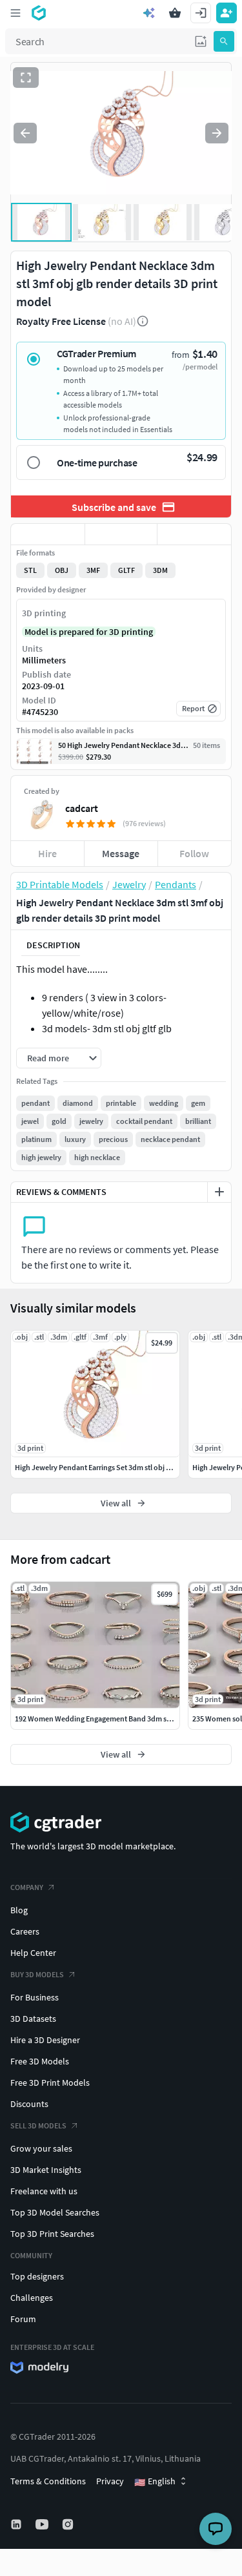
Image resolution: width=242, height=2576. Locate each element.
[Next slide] (217, 133)
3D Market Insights (46, 2170)
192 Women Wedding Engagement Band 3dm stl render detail (115, 1719)
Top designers (37, 2276)
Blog (19, 1910)
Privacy (110, 2481)
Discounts (29, 2104)
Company (27, 1887)
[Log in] (201, 13)
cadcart (82, 808)
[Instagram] (69, 2524)
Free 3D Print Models (50, 2083)
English (155, 2482)
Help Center (33, 1953)
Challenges (32, 2298)
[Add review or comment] (219, 1192)
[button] (201, 41)
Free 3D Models (40, 2061)
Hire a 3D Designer (45, 2040)
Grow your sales (41, 2148)
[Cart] (175, 13)
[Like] (48, 534)
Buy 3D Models (37, 1974)
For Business (35, 1997)
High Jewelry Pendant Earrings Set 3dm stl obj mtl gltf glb (108, 1467)
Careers (25, 1931)
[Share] (194, 534)
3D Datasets (33, 2019)
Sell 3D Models (38, 2125)
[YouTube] (43, 2524)
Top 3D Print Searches (52, 2234)
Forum (23, 2319)
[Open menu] (15, 13)
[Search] (224, 41)
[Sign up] (227, 13)
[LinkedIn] (17, 2524)
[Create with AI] (149, 13)
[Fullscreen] (26, 78)
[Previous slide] (25, 133)
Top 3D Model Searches (55, 2212)
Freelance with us (44, 2191)
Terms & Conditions (48, 2481)
